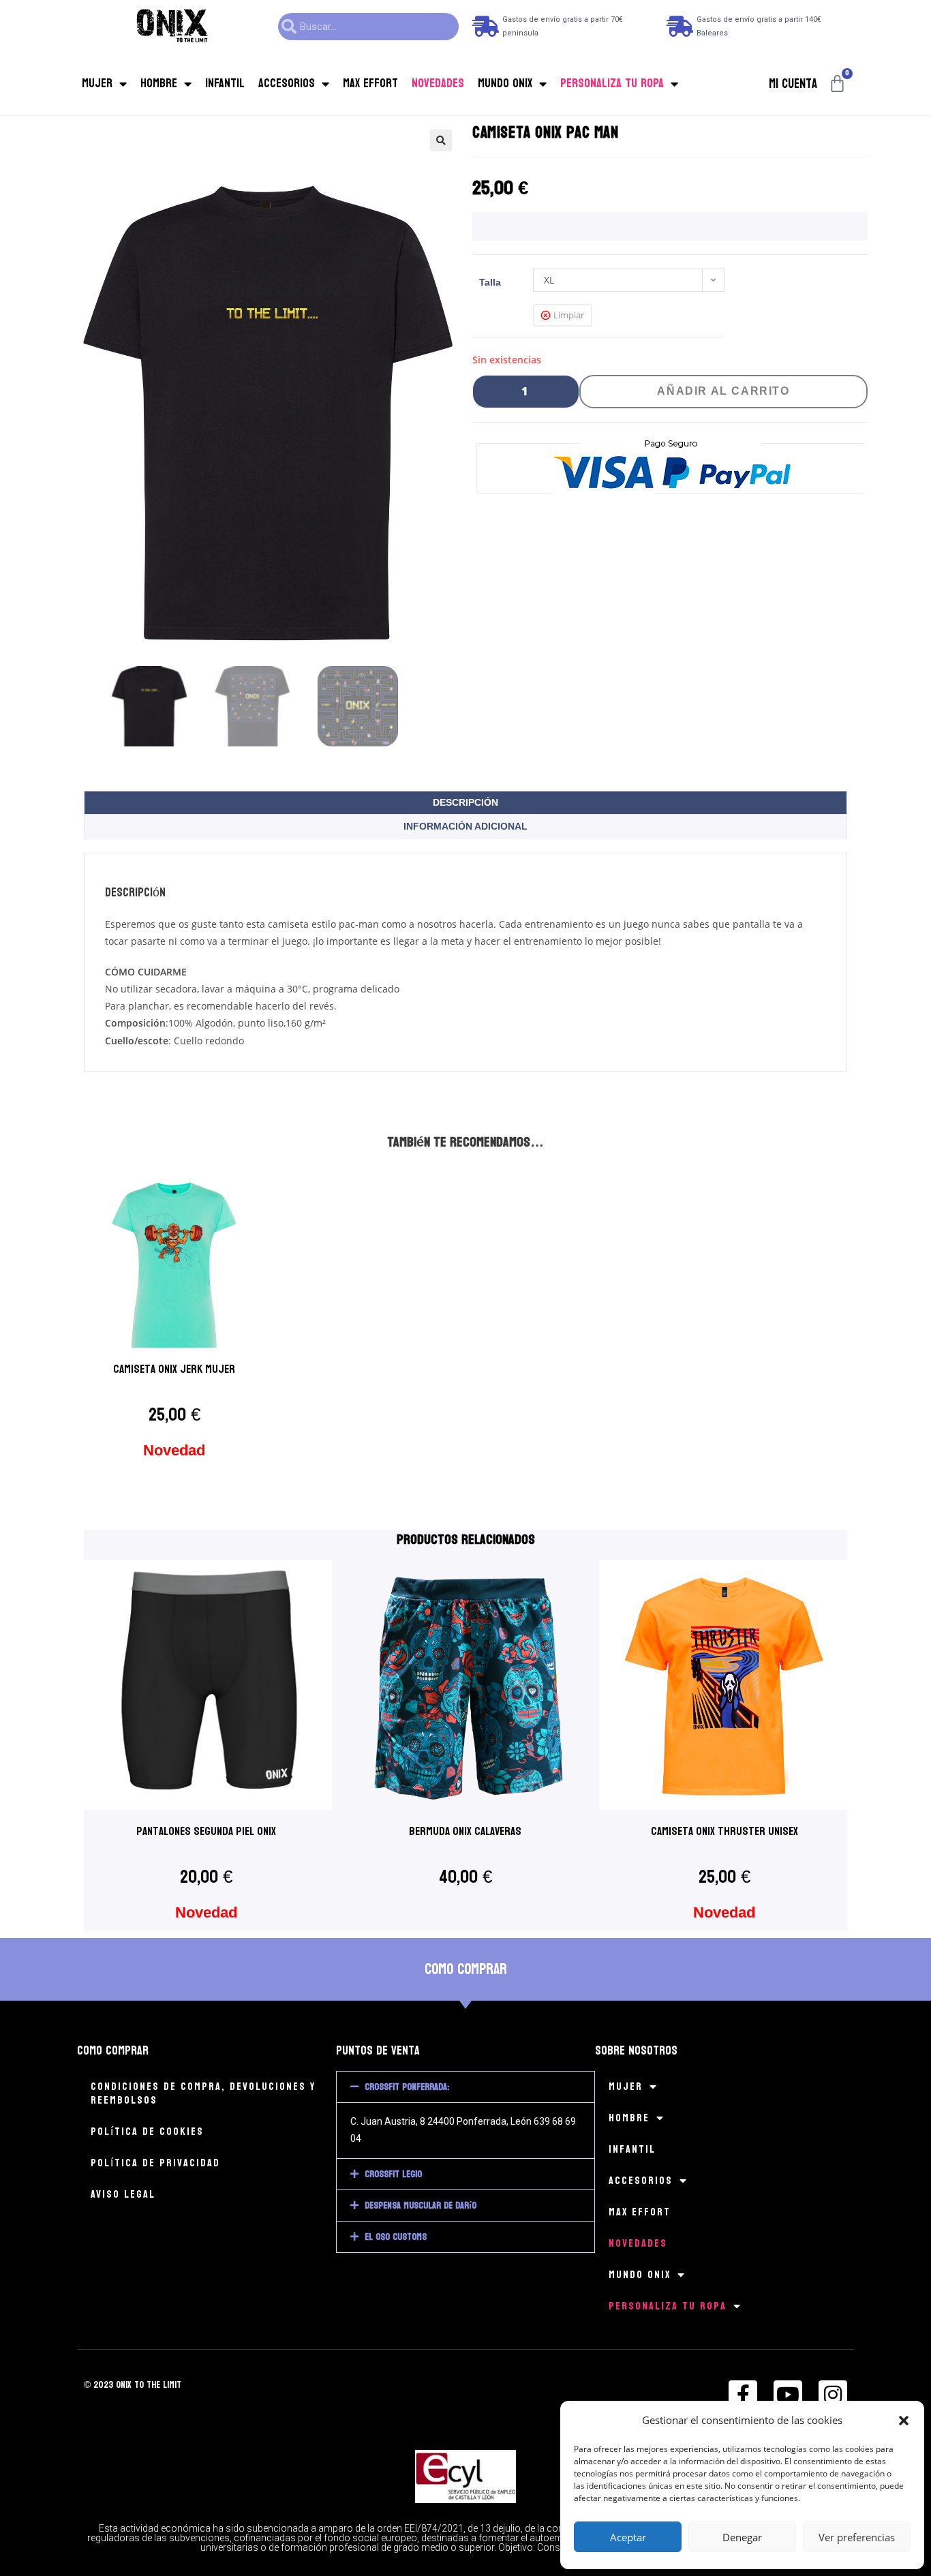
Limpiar (569, 315)
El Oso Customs (396, 2237)
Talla (490, 282)
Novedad (174, 1450)
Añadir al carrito (723, 391)
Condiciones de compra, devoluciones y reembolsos (203, 2093)
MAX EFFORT (370, 84)
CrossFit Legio (393, 2174)
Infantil (225, 84)
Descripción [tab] (465, 802)
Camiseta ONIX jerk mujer (174, 1369)
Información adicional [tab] (465, 826)
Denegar (742, 2537)
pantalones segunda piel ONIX (206, 1831)
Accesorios (287, 84)
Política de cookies (147, 2131)
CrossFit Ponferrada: (407, 2087)
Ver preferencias (857, 2537)
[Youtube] (788, 2395)
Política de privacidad (155, 2163)
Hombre (159, 84)
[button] (904, 2421)
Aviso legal (123, 2194)
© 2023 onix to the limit (133, 2385)
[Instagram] (833, 2395)
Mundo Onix (505, 84)
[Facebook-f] (743, 2395)
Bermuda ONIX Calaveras (465, 1831)
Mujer (97, 84)
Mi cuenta (793, 84)
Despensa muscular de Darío (421, 2206)
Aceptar (628, 2537)
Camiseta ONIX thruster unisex (724, 1831)
